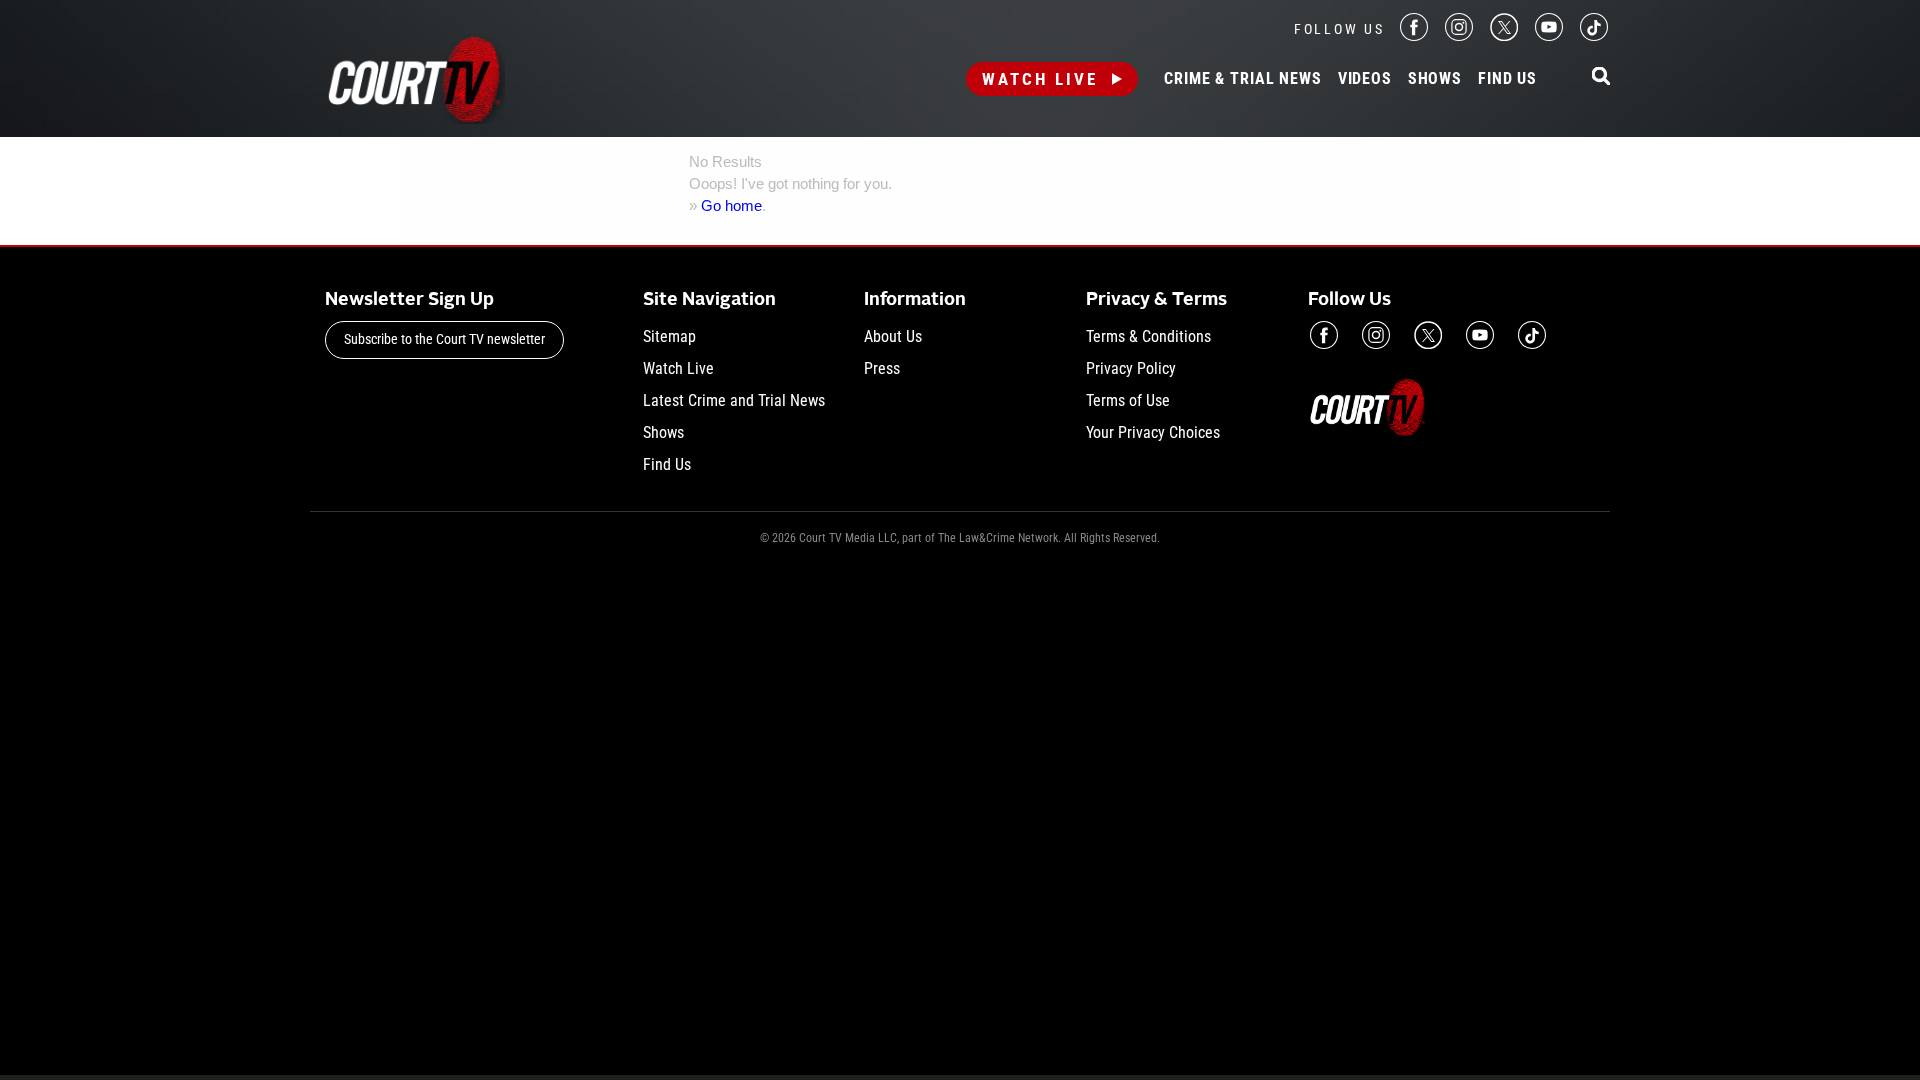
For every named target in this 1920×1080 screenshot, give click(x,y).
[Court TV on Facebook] (1414, 35)
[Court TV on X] (1504, 35)
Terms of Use (1128, 400)
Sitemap (669, 336)
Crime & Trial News (1242, 79)
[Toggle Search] (1601, 77)
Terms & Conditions (1148, 336)
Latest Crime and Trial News (734, 400)
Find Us (1507, 79)
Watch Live (1040, 79)
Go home (731, 205)
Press (882, 368)
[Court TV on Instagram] (1459, 35)
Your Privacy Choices (1153, 432)
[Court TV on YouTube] (1549, 35)
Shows (1435, 79)
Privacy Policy (1131, 368)
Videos (1365, 79)
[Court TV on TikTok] (1594, 35)
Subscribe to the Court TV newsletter (444, 339)
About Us (893, 336)
